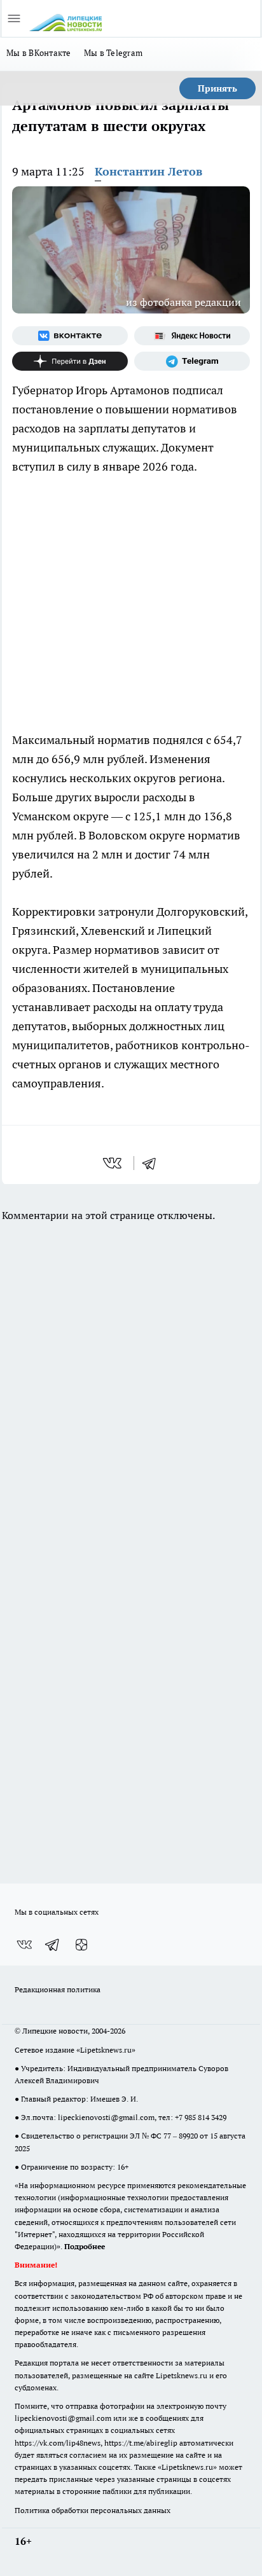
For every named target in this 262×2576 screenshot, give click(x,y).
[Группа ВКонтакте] (70, 336)
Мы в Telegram (114, 53)
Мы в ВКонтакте (39, 53)
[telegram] (153, 1163)
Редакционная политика (58, 1989)
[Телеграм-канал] (192, 361)
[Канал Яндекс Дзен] (70, 361)
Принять (217, 88)
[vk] (114, 1163)
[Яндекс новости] (192, 336)
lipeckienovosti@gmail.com (106, 2117)
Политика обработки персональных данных (93, 2510)
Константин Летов (148, 171)
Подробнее (85, 2246)
